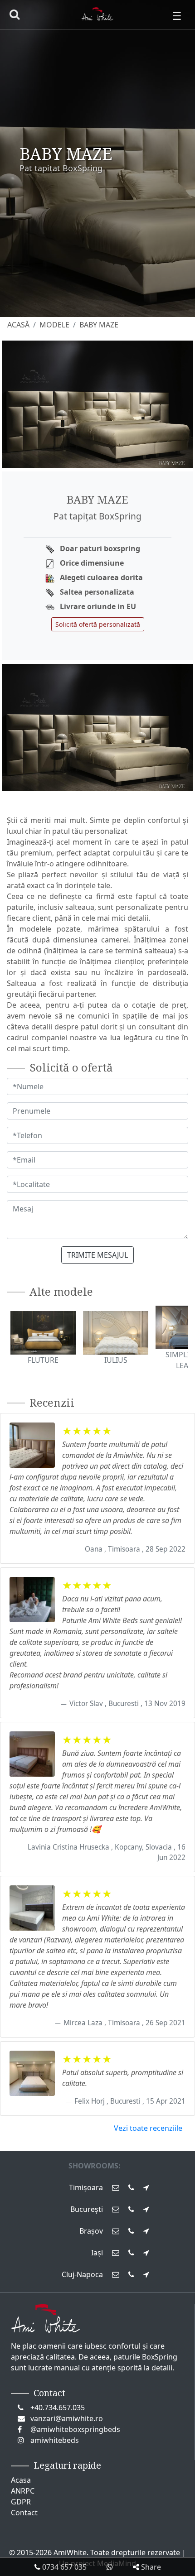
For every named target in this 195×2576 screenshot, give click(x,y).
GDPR (21, 2502)
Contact (24, 2513)
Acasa (21, 2480)
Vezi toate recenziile (148, 2128)
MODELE (54, 325)
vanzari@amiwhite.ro (67, 2418)
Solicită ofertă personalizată (98, 624)
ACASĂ (18, 325)
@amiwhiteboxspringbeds (75, 2429)
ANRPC (23, 2491)
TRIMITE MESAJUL (97, 1255)
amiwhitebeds (55, 2440)
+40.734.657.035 (58, 2408)
